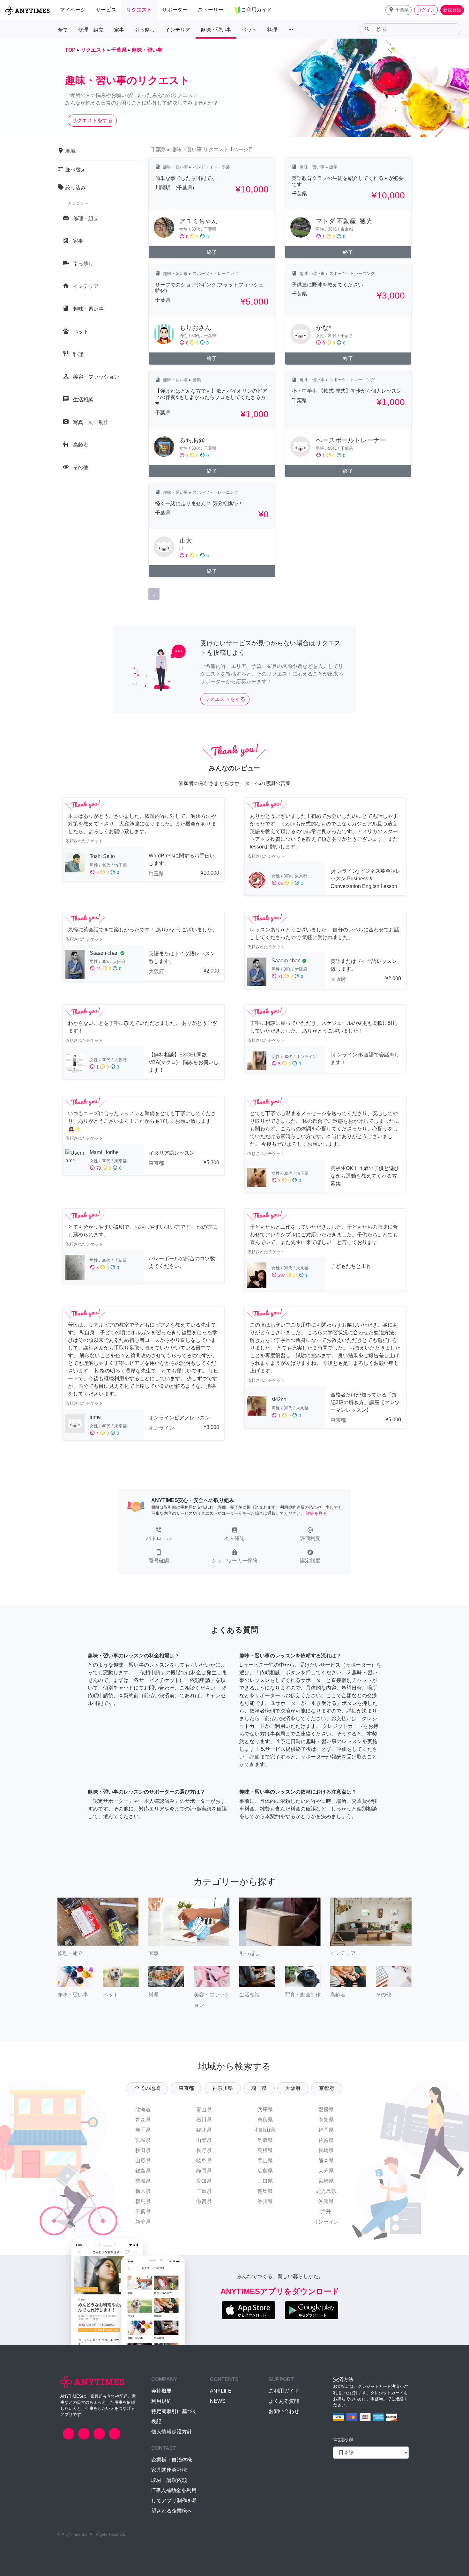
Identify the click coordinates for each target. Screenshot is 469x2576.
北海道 (143, 2110)
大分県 (326, 2171)
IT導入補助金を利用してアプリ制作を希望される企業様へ (174, 2501)
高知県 (326, 2120)
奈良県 (265, 2120)
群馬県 (143, 2201)
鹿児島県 (326, 2191)
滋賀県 (204, 2201)
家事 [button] (119, 30)
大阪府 (293, 2088)
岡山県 (265, 2161)
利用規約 (161, 2401)
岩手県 (143, 2130)
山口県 (265, 2181)
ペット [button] (249, 30)
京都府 (327, 2088)
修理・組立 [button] (91, 30)
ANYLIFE (221, 2391)
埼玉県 (259, 2088)
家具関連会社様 (169, 2470)
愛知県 (204, 2181)
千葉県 (143, 2212)
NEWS (218, 2401)
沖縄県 (326, 2201)
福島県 (143, 2171)
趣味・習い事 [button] (216, 30)
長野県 (204, 2150)
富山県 (204, 2110)
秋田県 (143, 2150)
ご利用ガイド (284, 2391)
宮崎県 (326, 2181)
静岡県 (204, 2171)
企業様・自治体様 (172, 2460)
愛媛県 (326, 2110)
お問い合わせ (284, 2411)
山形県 (143, 2161)
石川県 (204, 2120)
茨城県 (143, 2181)
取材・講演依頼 (169, 2480)
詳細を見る (316, 1513)
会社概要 (161, 2391)
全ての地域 (147, 2088)
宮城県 (143, 2140)
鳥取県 (265, 2140)
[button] (398, 10)
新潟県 (143, 2222)
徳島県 (265, 2191)
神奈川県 (223, 2088)
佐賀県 (326, 2140)
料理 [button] (272, 30)
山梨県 (204, 2140)
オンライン (326, 2222)
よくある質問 (284, 2401)
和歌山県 (265, 2130)
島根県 (265, 2150)
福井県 (204, 2130)
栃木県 (143, 2191)
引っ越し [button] (145, 30)
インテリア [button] (178, 30)
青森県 (143, 2120)
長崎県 (326, 2150)
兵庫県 (265, 2110)
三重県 (204, 2191)
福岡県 (326, 2130)
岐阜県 (204, 2161)
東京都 (186, 2088)
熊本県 (326, 2161)
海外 (326, 2212)
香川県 (265, 2201)
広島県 (265, 2171)
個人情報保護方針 (172, 2432)
